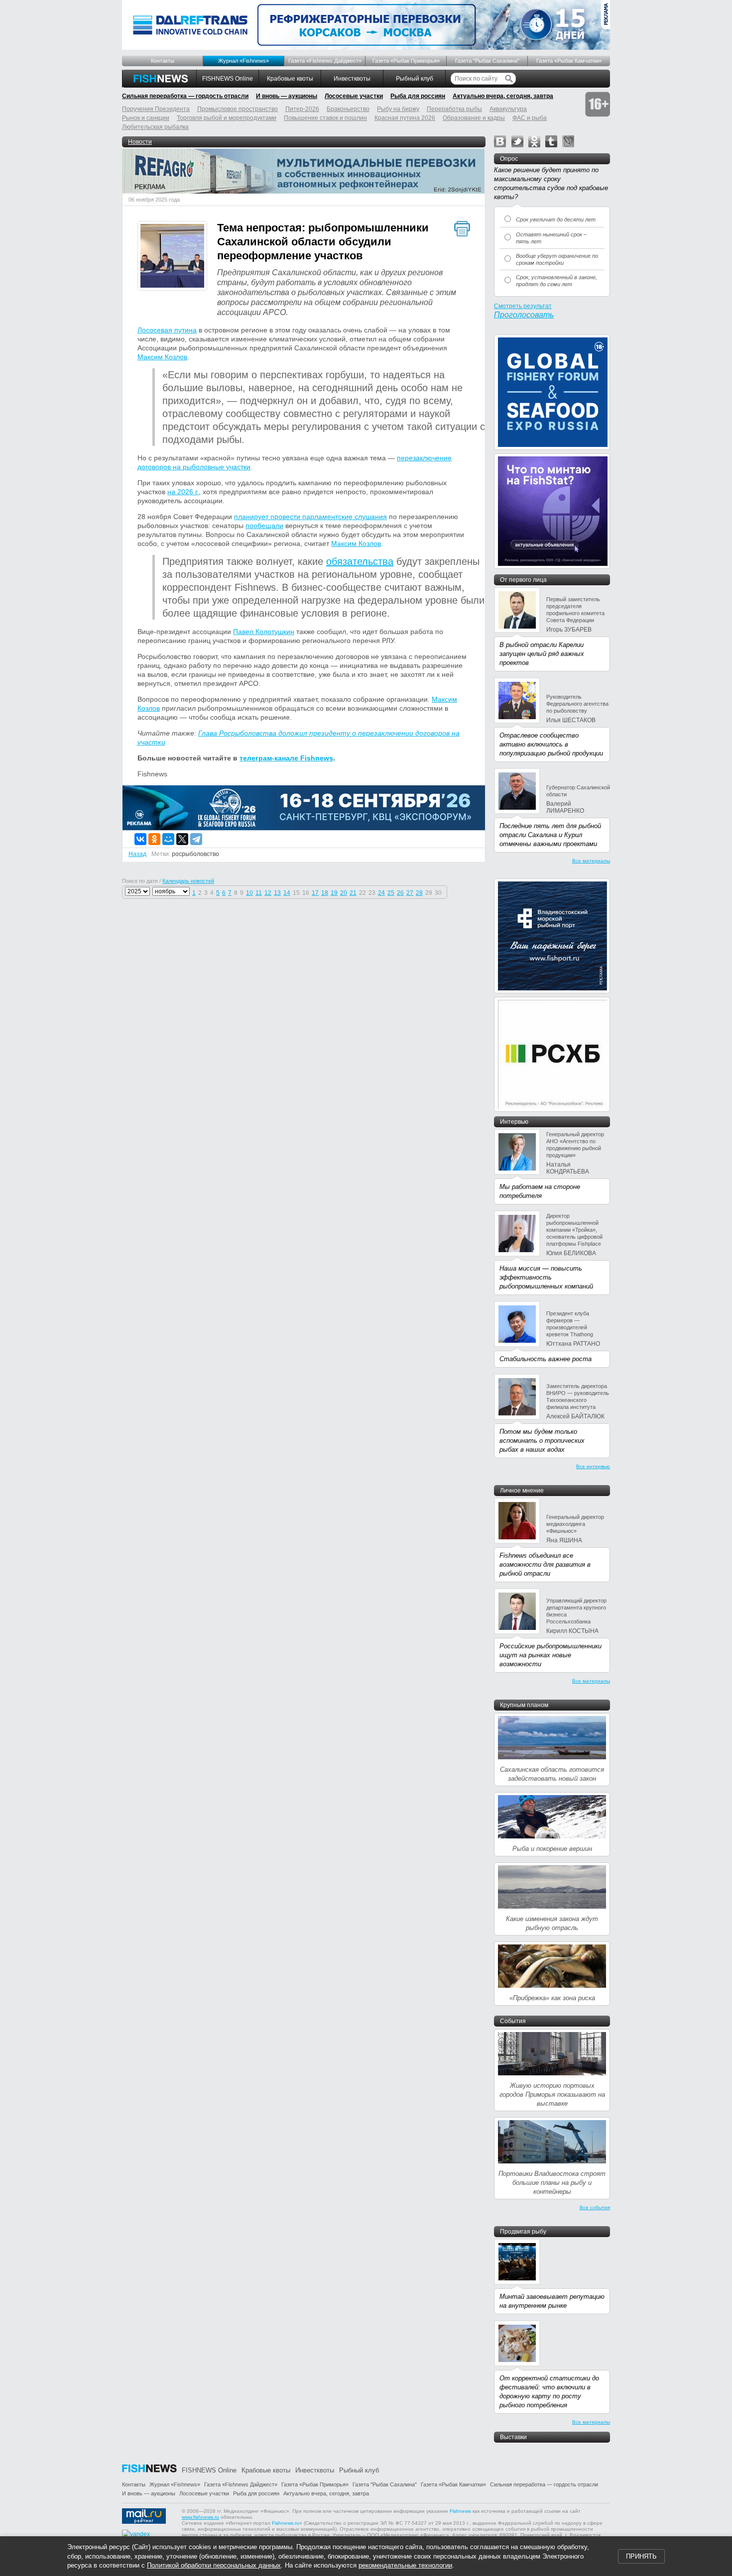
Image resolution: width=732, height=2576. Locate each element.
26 (400, 893)
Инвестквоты (352, 79)
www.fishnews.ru (200, 2517)
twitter (517, 141)
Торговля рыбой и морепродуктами (227, 118)
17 (315, 893)
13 (277, 893)
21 (353, 893)
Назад (137, 854)
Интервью (514, 1122)
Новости (140, 142)
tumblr (551, 141)
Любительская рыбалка (155, 127)
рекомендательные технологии (405, 2565)
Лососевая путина (167, 330)
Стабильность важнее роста (546, 1359)
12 (268, 893)
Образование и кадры (474, 118)
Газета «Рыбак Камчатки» (569, 61)
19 (334, 893)
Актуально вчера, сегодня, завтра (503, 96)
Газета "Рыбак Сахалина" (487, 61)
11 (259, 893)
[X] (182, 839)
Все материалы (591, 861)
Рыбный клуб (415, 79)
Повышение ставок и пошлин (325, 118)
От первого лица (523, 580)
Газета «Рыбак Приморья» (406, 61)
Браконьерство (348, 109)
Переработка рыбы (454, 109)
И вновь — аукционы (287, 96)
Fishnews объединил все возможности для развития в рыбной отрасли (545, 1564)
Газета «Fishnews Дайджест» (325, 61)
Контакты (163, 61)
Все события (595, 2207)
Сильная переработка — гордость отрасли (185, 96)
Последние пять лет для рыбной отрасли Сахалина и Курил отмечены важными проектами (550, 835)
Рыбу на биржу (398, 109)
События (513, 2021)
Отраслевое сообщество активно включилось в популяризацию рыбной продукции (551, 744)
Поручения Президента (156, 109)
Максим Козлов (162, 357)
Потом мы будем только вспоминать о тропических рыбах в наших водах (542, 1441)
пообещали (264, 526)
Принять (641, 2556)
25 (391, 893)
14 (287, 893)
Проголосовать (524, 315)
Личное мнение (522, 1491)
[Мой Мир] (168, 839)
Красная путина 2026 (405, 118)
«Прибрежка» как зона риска (552, 1998)
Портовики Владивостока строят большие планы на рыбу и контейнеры (552, 2183)
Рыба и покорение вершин (552, 1849)
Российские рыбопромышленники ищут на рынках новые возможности (550, 1655)
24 (381, 893)
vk (500, 141)
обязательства (360, 561)
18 (325, 893)
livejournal (568, 141)
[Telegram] (196, 839)
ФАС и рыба (530, 118)
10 (249, 893)
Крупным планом (524, 1705)
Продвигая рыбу (523, 2232)
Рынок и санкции (146, 118)
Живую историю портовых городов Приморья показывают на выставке (552, 2094)
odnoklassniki (534, 141)
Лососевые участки (354, 96)
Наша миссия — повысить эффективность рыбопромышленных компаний (546, 1277)
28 (419, 893)
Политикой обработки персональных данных (214, 2565)
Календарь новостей (188, 881)
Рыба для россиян (418, 96)
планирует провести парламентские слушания (310, 517)
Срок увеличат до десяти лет (556, 219)
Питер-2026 (302, 109)
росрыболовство (195, 854)
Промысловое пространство (238, 109)
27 (410, 893)
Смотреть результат (523, 306)
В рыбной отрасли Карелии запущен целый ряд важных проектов (542, 654)
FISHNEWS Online (228, 79)
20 (344, 893)
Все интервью (593, 1466)
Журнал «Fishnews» (244, 61)
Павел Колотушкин (264, 632)
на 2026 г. (183, 492)
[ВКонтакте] (140, 839)
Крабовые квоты (290, 79)
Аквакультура (508, 109)
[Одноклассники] (154, 839)
